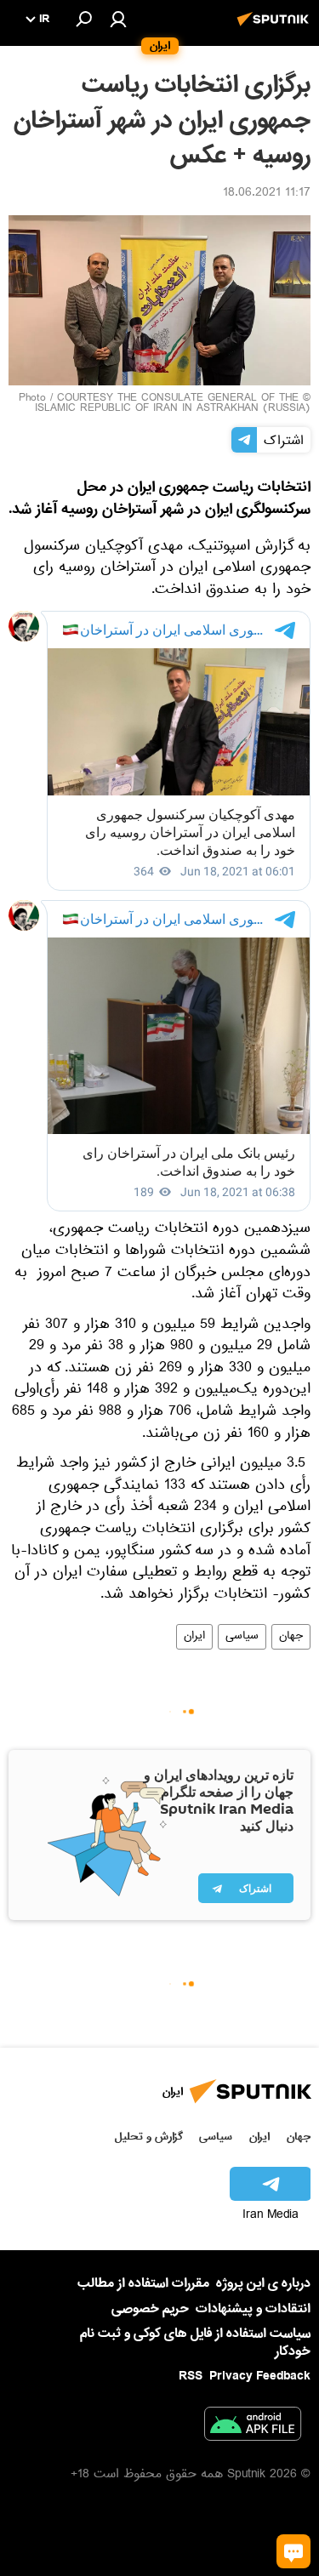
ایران (194, 1637)
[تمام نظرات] (293, 2551)
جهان (291, 1637)
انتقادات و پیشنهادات (253, 2309)
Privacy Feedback (260, 2377)
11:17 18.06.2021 (267, 194)
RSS (191, 2376)
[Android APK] (253, 2427)
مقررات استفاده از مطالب (143, 2283)
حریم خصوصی (150, 2309)
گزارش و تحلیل (149, 2137)
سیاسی (242, 1637)
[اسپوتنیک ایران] (276, 28)
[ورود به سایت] (118, 19)
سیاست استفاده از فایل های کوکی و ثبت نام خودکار (195, 2342)
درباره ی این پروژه (263, 2283)
